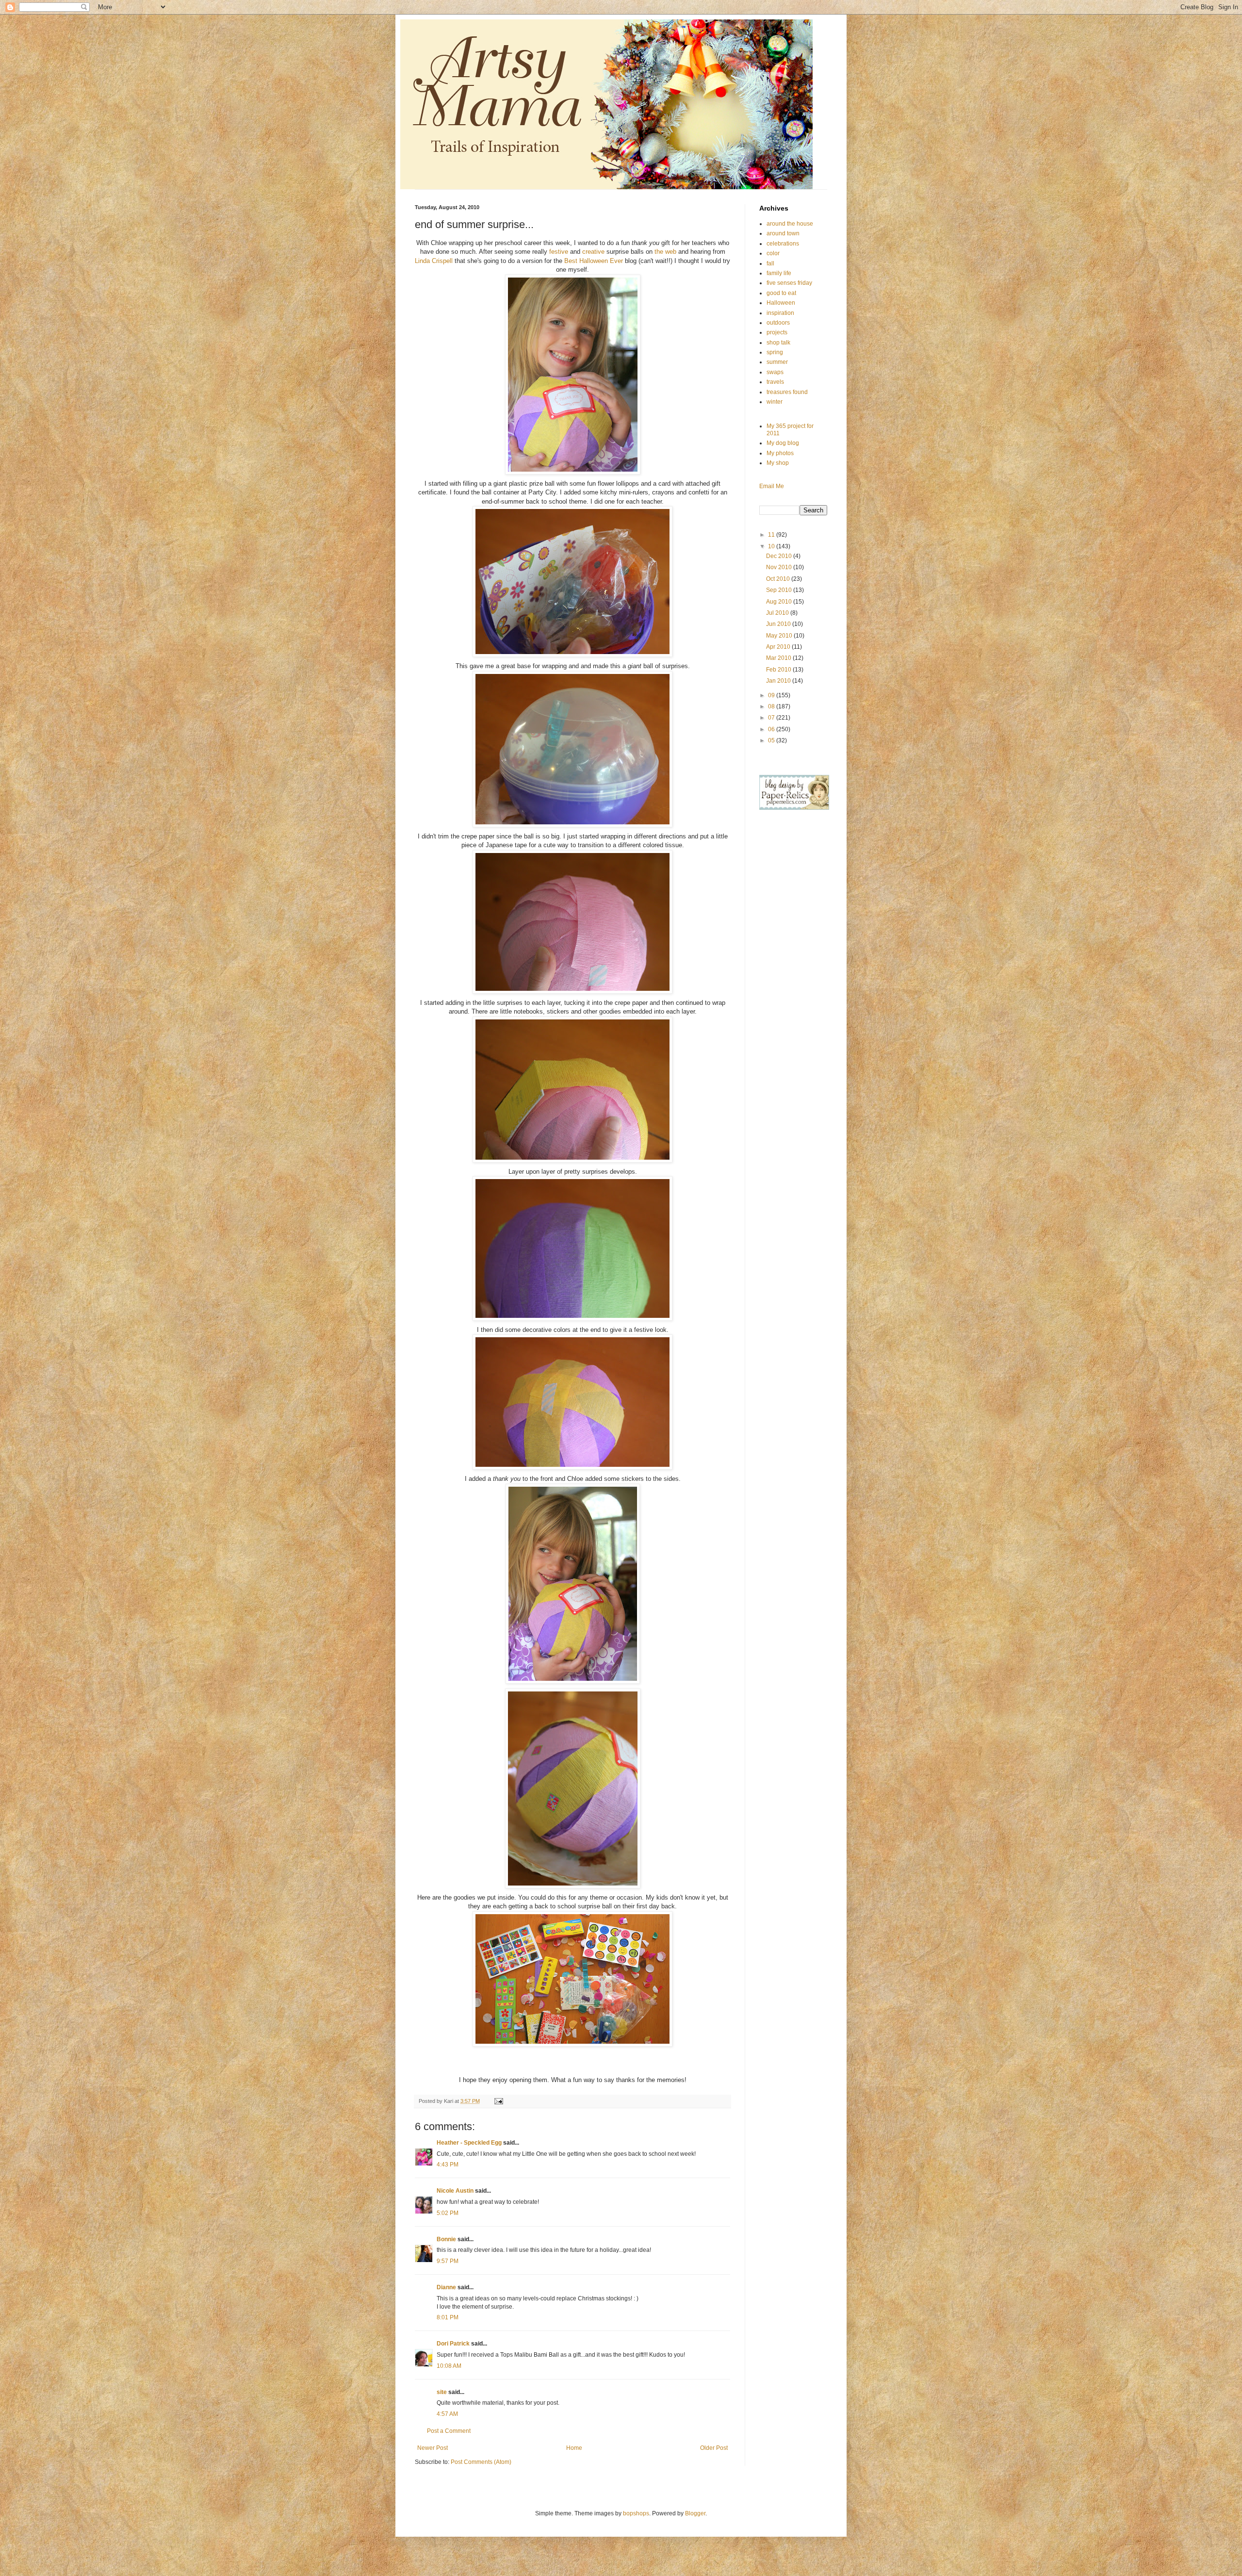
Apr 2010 (779, 647)
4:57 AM (447, 2414)
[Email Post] (498, 2101)
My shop (778, 463)
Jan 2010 (779, 681)
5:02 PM (448, 2213)
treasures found (787, 392)
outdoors (778, 323)
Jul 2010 (778, 613)
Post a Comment (449, 2431)
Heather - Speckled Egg (469, 2143)
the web (666, 252)
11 (772, 535)
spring (775, 352)
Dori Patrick (453, 2344)
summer (777, 362)
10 (772, 546)
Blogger (695, 2513)
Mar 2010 (779, 658)
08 (772, 706)
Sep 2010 (780, 590)
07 (772, 718)
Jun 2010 (779, 624)
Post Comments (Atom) (481, 2462)
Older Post (714, 2448)
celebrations (783, 244)
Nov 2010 (780, 567)
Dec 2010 (780, 556)
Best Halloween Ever (594, 261)
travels (775, 382)
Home (574, 2448)
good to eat (781, 293)
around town (783, 233)
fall (770, 263)
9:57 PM (448, 2261)
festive (559, 252)
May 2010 (780, 636)
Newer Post (433, 2448)
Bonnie (446, 2239)
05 (772, 740)
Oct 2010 (779, 579)
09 (772, 695)
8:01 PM (448, 2317)
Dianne (446, 2287)
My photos (780, 453)
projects (777, 332)
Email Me (772, 486)
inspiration (780, 313)
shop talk (778, 343)
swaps (775, 372)
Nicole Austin (455, 2191)
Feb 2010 (779, 670)
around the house (790, 224)
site (442, 2392)
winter (775, 402)
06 (772, 729)
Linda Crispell (435, 261)
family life (779, 273)
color (773, 253)
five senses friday (789, 283)
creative (593, 252)
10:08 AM (449, 2366)
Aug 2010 (780, 602)
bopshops (636, 2513)
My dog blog (783, 443)
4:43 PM (448, 2165)
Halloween (781, 303)
